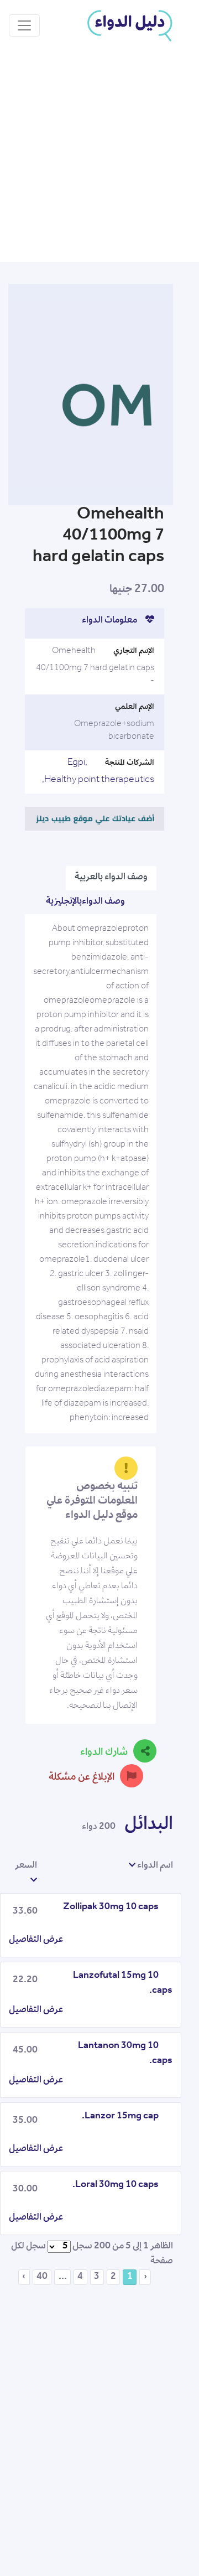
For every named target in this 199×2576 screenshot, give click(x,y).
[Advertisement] (99, 157)
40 (42, 2277)
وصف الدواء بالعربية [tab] (111, 878)
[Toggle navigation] (24, 25)
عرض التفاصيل (36, 1940)
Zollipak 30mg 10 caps (111, 1908)
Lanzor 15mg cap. (120, 2117)
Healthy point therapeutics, (98, 780)
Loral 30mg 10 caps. (116, 2185)
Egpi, (77, 763)
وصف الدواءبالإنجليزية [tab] (85, 902)
